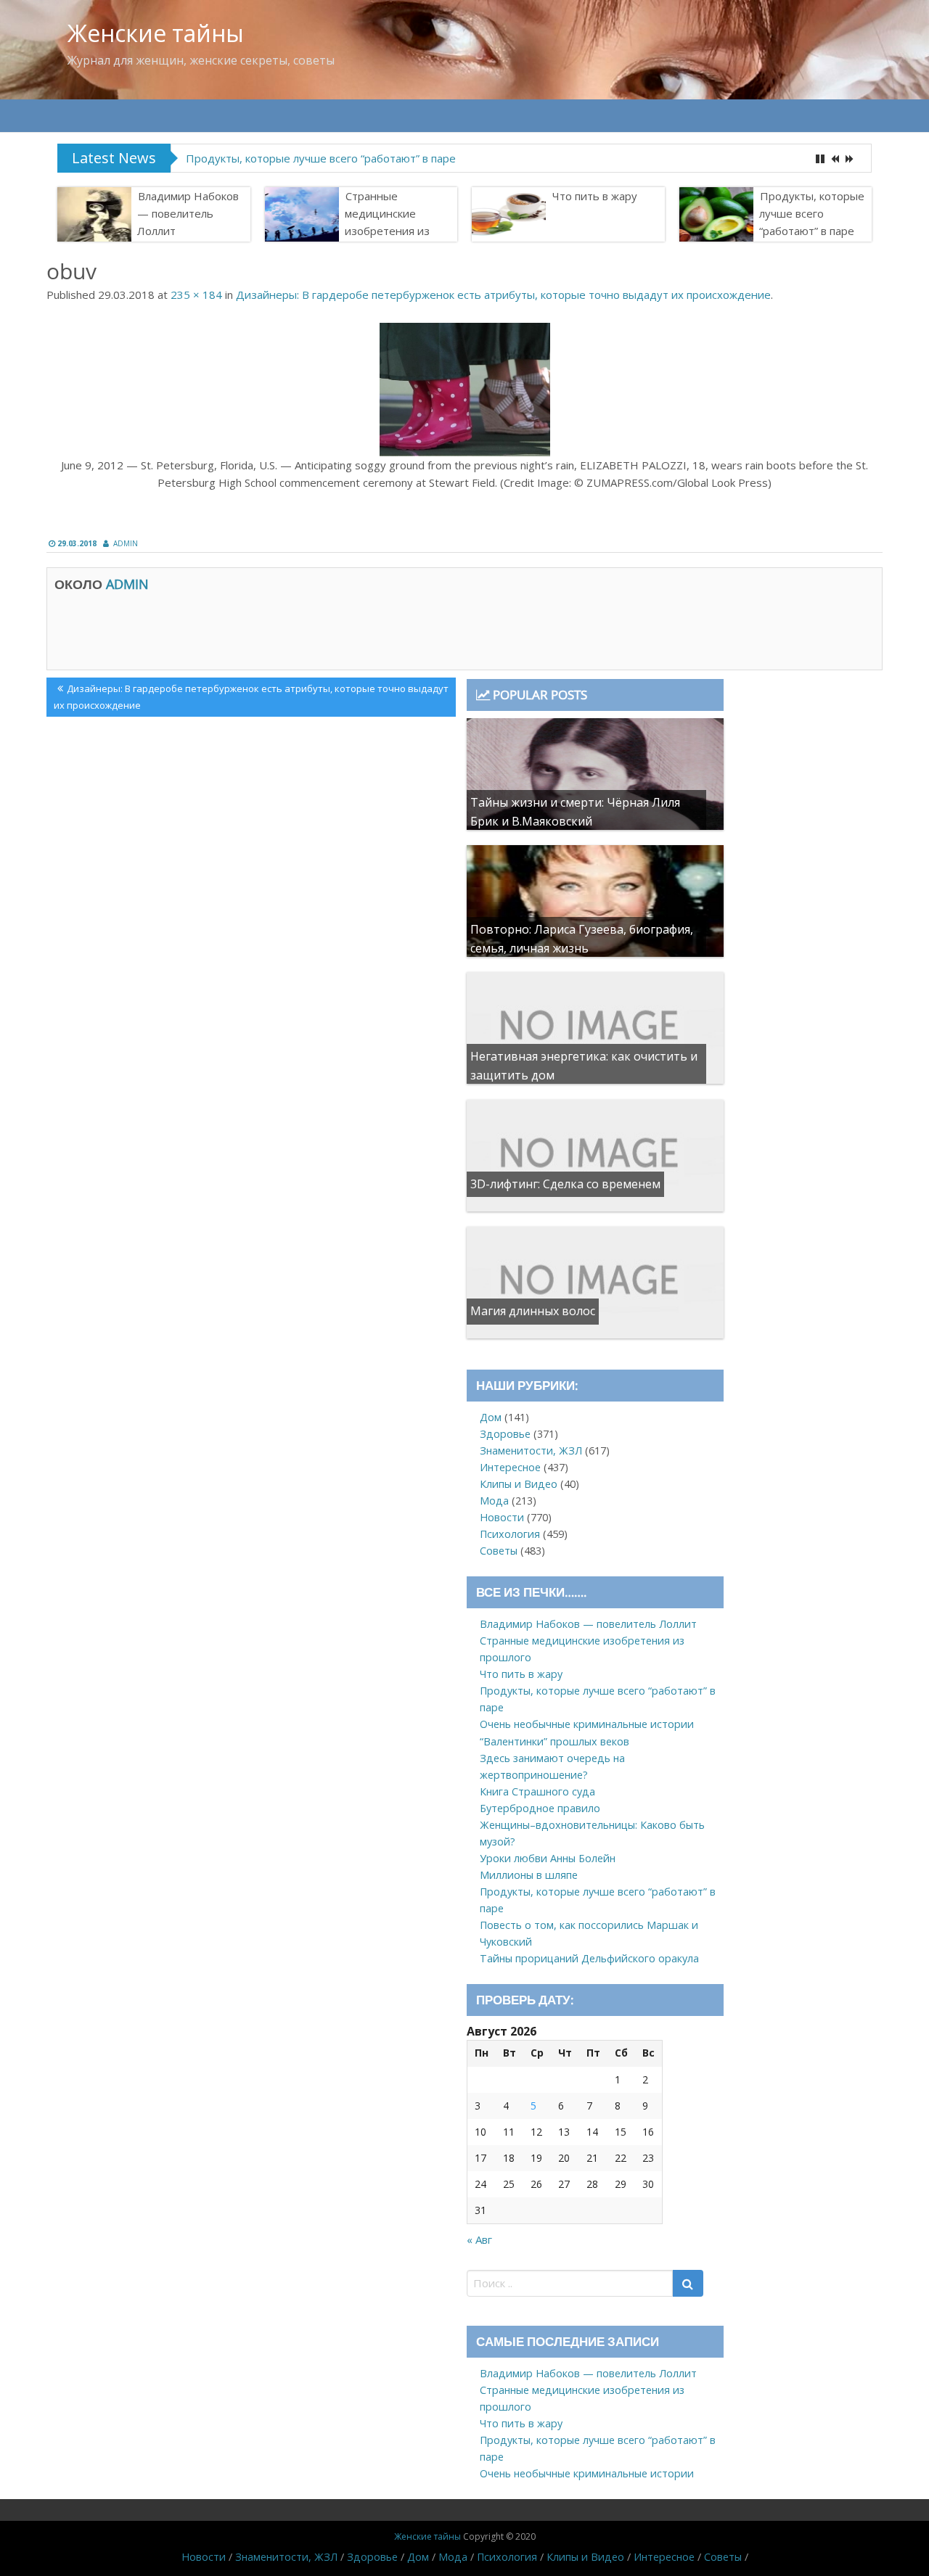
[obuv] (464, 390)
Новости (502, 1517)
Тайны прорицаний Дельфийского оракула (589, 1958)
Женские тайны (156, 33)
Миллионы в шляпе (529, 1875)
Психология (510, 1534)
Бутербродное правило (540, 1808)
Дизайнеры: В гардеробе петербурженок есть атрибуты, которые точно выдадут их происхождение (503, 295)
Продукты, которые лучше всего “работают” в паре (321, 158)
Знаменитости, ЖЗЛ (531, 1450)
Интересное (510, 1467)
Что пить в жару (595, 196)
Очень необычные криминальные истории (587, 1724)
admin (126, 543)
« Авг (479, 2239)
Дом (491, 1417)
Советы (499, 1551)
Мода (494, 1501)
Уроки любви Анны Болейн (548, 1858)
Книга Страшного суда (537, 1791)
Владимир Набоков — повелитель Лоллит (188, 213)
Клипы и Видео (519, 1484)
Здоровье (505, 1434)
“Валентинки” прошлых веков (554, 1741)
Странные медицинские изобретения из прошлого (387, 222)
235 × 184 (196, 295)
